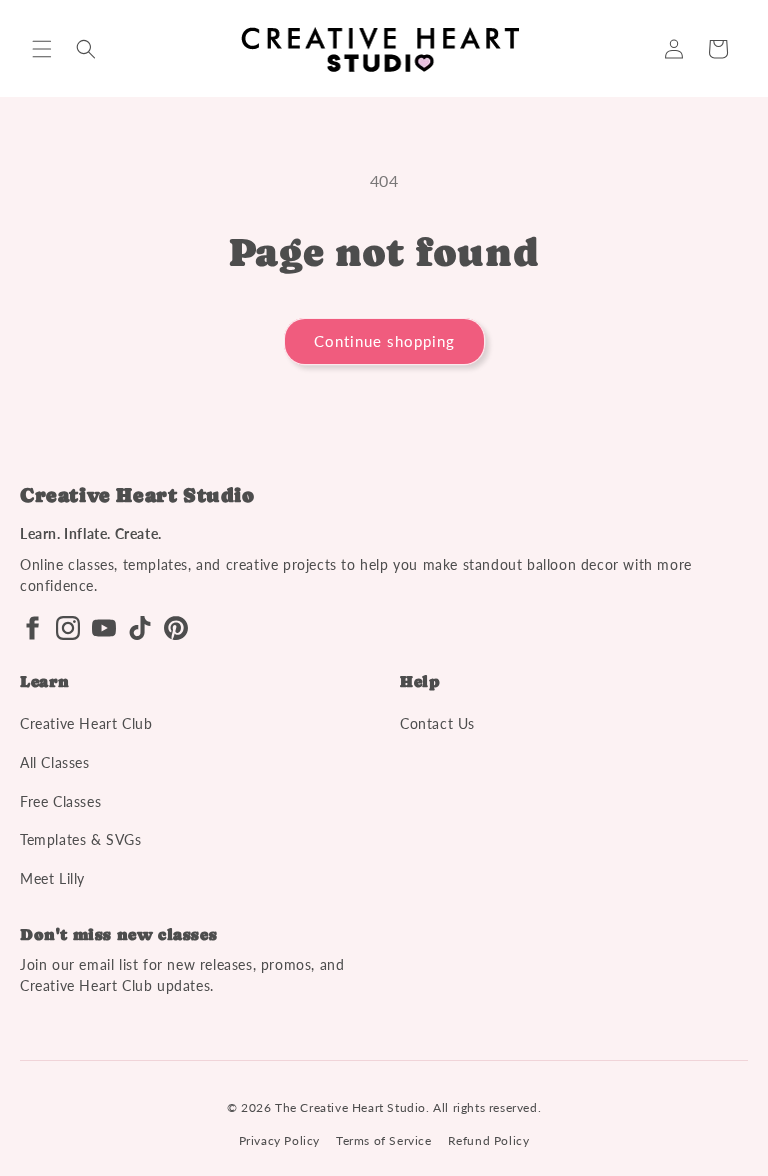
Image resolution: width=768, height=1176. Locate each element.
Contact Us (437, 723)
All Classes (55, 762)
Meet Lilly (52, 878)
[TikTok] (140, 628)
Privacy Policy (279, 1140)
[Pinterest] (176, 628)
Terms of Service (384, 1140)
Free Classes (60, 801)
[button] (42, 49)
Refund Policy (489, 1140)
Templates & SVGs (81, 839)
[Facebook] (32, 628)
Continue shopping (384, 341)
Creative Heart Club (86, 723)
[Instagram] (68, 628)
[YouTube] (104, 628)
